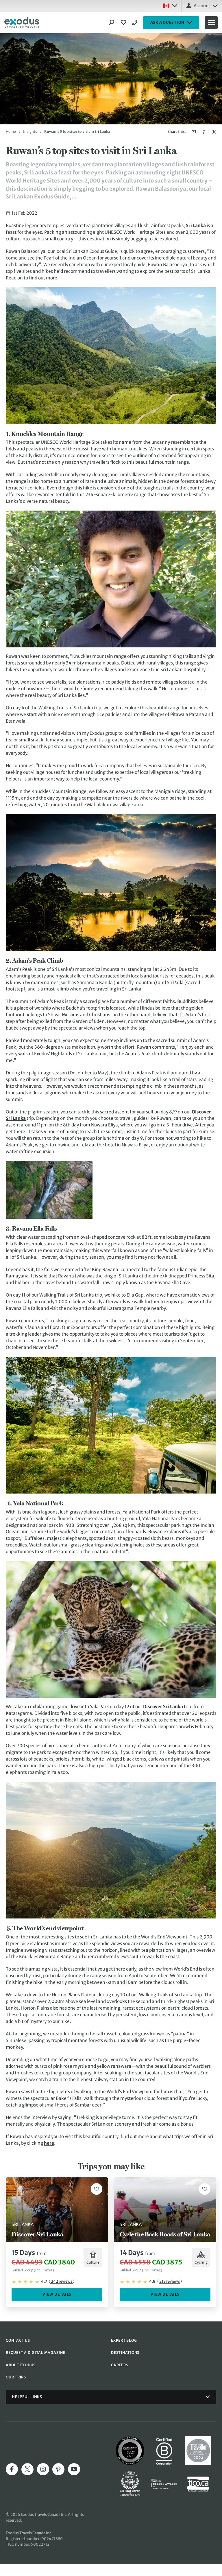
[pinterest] (58, 2469)
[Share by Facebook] (204, 132)
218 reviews (170, 2281)
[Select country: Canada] (170, 6)
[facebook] (12, 2469)
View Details (57, 2294)
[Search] (112, 23)
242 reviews (62, 2281)
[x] (27, 2469)
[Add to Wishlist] (97, 2189)
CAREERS (120, 2365)
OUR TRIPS (16, 2377)
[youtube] (74, 2469)
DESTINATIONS (125, 2353)
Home (11, 131)
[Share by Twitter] (214, 132)
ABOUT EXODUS (21, 2365)
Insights (30, 131)
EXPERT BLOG (124, 2340)
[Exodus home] (22, 23)
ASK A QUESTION (168, 22)
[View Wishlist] (124, 23)
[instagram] (43, 2469)
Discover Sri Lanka (163, 1707)
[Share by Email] (194, 132)
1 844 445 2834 (136, 23)
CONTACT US (18, 2340)
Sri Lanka (196, 225)
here (49, 2143)
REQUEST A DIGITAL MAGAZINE (36, 2353)
